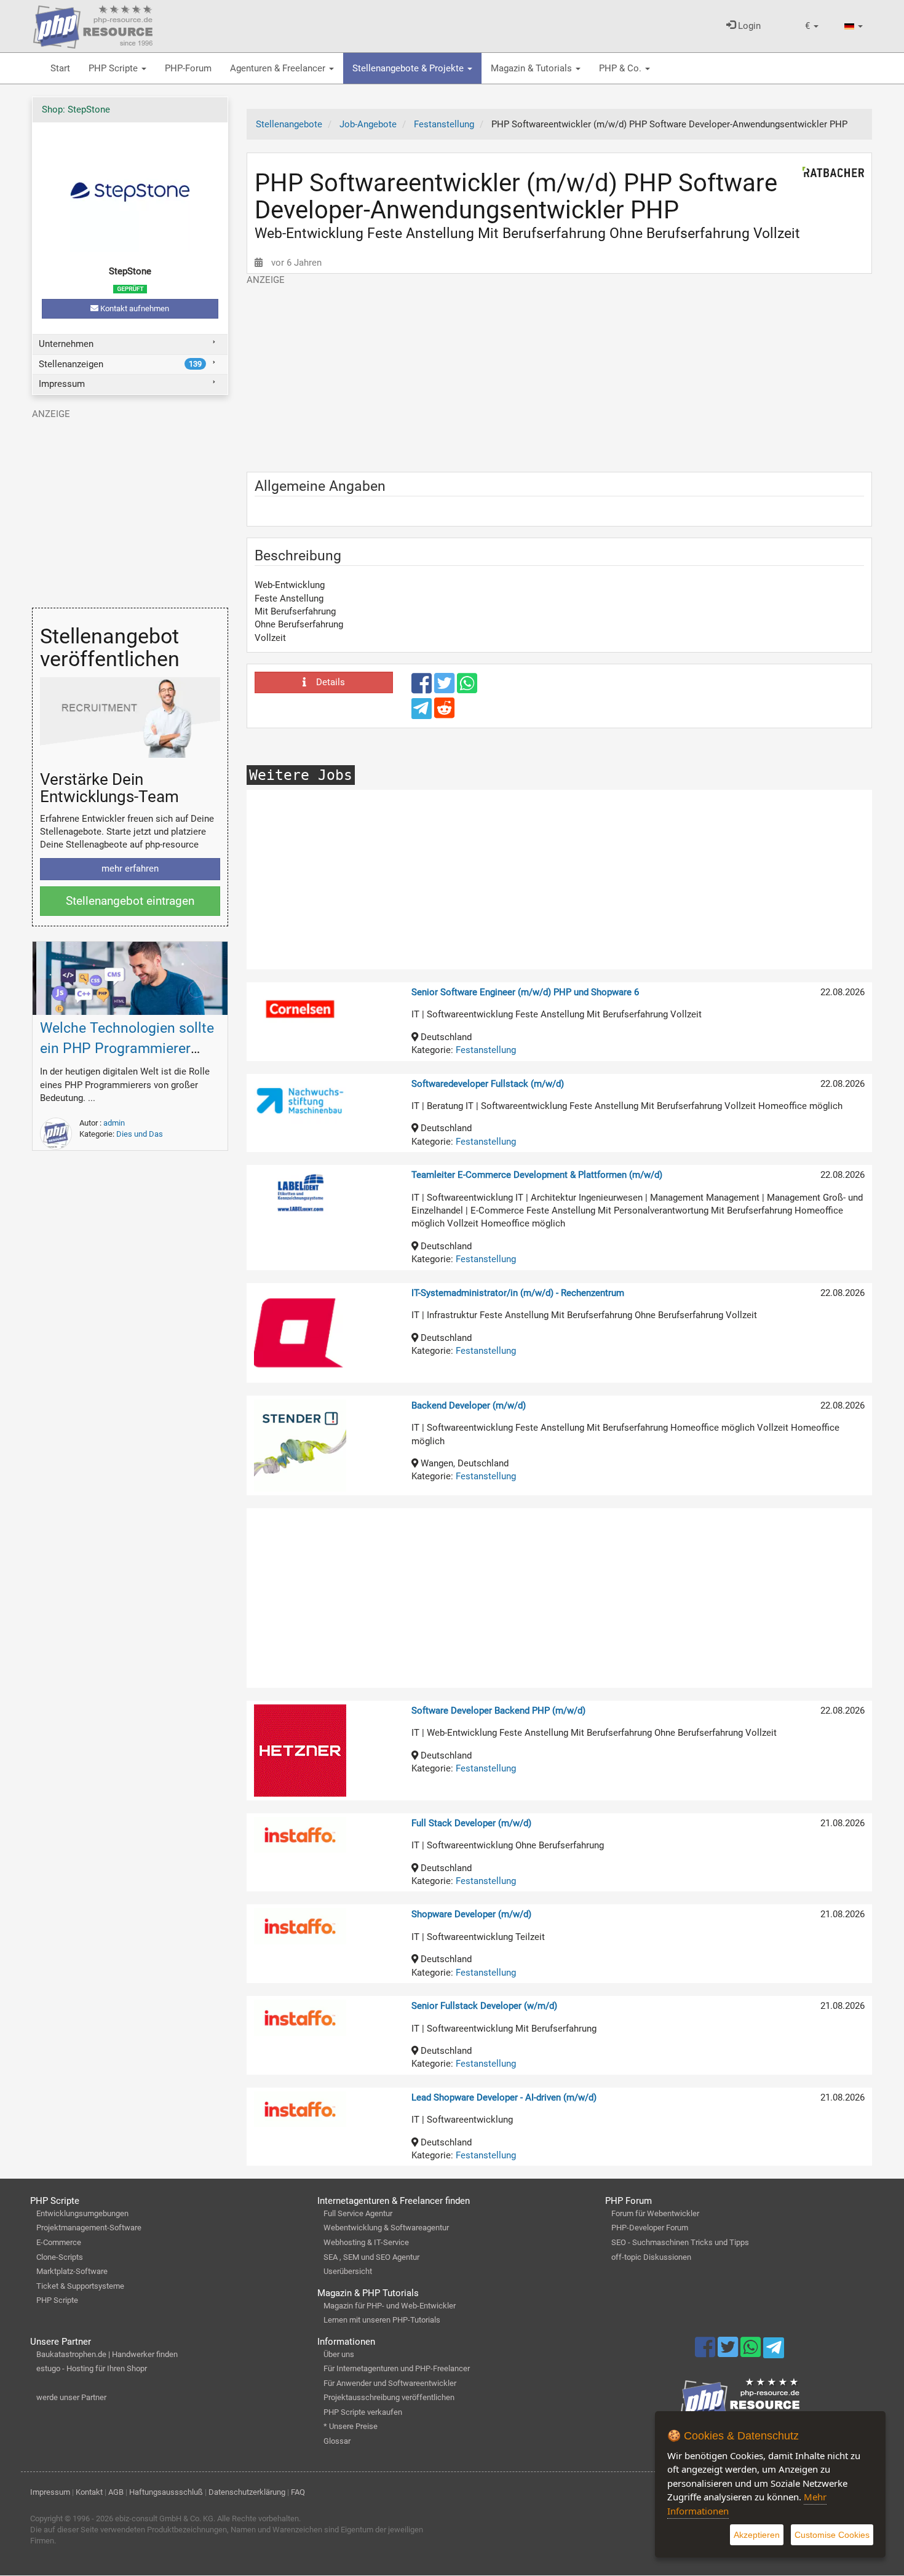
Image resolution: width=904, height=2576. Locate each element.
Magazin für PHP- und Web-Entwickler (390, 2306)
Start (60, 68)
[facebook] (423, 689)
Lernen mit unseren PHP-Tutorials (382, 2320)
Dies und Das (140, 1134)
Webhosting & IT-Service (366, 2242)
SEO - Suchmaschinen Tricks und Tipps (680, 2242)
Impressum (62, 384)
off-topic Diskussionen (651, 2257)
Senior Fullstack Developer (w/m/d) (484, 2006)
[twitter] (446, 689)
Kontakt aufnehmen (134, 308)
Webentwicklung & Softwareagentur (386, 2228)
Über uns (339, 2354)
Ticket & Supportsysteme (80, 2286)
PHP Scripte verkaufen (363, 2412)
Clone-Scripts (60, 2257)
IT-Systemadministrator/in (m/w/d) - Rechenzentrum (518, 1293)
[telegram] (423, 712)
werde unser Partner (71, 2397)
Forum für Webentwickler (655, 2213)
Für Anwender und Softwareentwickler (390, 2383)
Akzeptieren (757, 2535)
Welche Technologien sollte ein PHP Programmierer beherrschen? (127, 1048)
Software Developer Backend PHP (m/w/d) (498, 1711)
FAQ (298, 2492)
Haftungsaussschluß (166, 2492)
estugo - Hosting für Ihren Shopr (92, 2368)
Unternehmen (66, 344)
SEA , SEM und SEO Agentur (371, 2257)
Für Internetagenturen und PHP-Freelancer (397, 2368)
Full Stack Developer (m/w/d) (471, 1823)
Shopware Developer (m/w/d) (471, 1914)
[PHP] (93, 25)
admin (114, 1123)
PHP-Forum (188, 68)
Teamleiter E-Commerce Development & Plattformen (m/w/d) (537, 1175)
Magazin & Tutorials (533, 68)
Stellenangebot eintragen (130, 901)
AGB (116, 2492)
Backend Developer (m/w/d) (469, 1405)
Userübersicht (348, 2271)
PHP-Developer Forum (650, 2228)
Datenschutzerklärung (247, 2492)
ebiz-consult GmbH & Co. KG (164, 2518)
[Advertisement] (559, 373)
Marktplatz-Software (72, 2271)
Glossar (337, 2441)
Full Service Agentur (358, 2213)
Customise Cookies (832, 2535)
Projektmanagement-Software (89, 2228)
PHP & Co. (621, 68)
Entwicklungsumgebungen (82, 2213)
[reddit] (444, 714)
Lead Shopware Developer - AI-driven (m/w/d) (504, 2097)
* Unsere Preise (351, 2426)
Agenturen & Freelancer (279, 68)
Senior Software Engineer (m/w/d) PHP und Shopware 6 (525, 992)
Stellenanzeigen (120, 364)
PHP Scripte (114, 68)
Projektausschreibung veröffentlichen (389, 2397)
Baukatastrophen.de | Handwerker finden (107, 2354)
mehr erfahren (130, 869)
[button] (812, 26)
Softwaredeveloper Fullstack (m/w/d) (488, 1084)
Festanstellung (486, 1050)
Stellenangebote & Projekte (409, 68)
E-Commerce (59, 2242)
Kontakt (89, 2492)
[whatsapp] (467, 689)
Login (748, 26)
